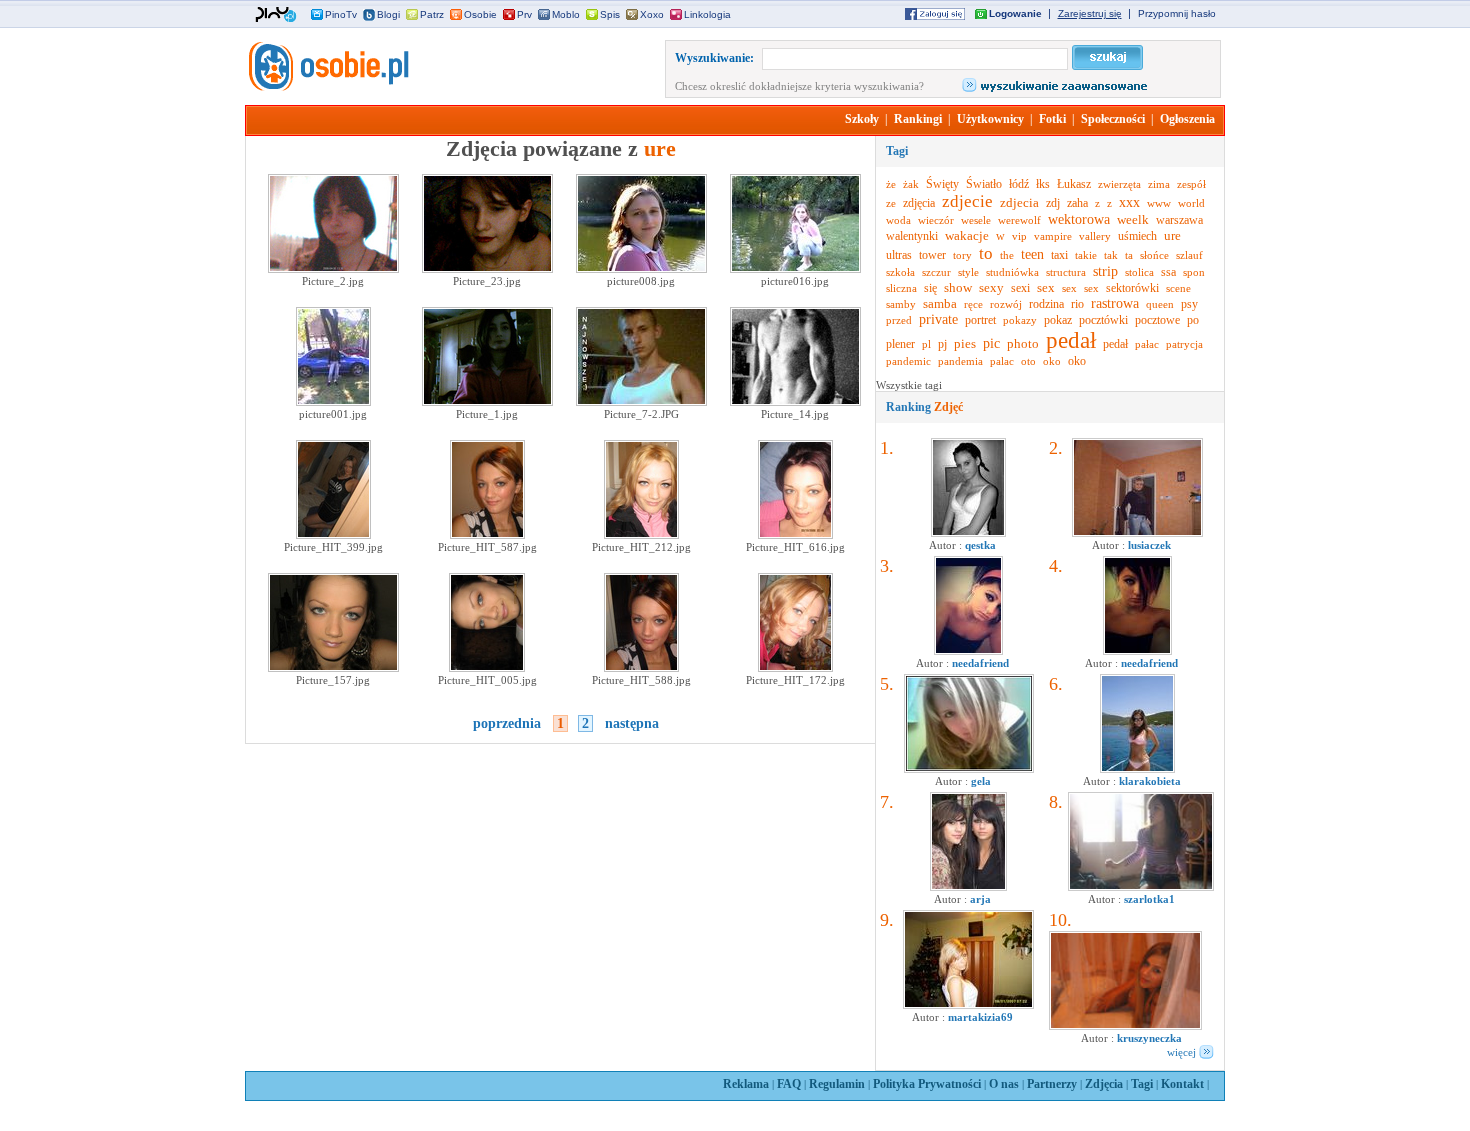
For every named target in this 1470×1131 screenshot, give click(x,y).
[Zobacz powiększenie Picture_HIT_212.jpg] (641, 535)
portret (980, 320)
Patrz (432, 14)
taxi (1059, 255)
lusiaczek (1149, 545)
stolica (1139, 272)
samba (940, 303)
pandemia (960, 361)
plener (900, 344)
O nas (1004, 1084)
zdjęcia (919, 203)
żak (911, 184)
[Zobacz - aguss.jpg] (968, 533)
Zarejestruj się (1090, 13)
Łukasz (1074, 184)
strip (1105, 271)
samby (901, 304)
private (938, 319)
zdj (1053, 203)
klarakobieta (1150, 781)
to (986, 253)
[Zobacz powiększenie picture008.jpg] (641, 269)
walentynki (912, 236)
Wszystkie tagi (909, 385)
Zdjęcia (1104, 1084)
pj (942, 344)
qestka (980, 545)
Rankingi (918, 119)
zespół (1191, 184)
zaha (1077, 203)
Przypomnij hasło (1177, 13)
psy (1189, 304)
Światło (984, 184)
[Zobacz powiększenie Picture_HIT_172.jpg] (795, 668)
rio (1077, 304)
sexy (991, 287)
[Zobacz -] (968, 651)
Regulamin (837, 1084)
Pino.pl (276, 15)
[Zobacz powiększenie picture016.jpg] (795, 269)
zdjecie (967, 201)
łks (1043, 184)
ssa (1168, 272)
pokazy (1020, 320)
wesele (976, 220)
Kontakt (1182, 1084)
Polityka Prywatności (927, 1084)
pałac (1147, 344)
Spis (610, 14)
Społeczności (1113, 119)
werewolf (1019, 220)
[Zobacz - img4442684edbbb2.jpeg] (1137, 769)
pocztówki (1103, 320)
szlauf (1189, 255)
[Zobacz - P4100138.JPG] (1137, 533)
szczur (936, 272)
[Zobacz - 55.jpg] (1125, 1026)
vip (1019, 236)
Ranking (924, 407)
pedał (1071, 340)
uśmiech (1137, 236)
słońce (1154, 255)
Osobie (480, 14)
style (968, 272)
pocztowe (1157, 320)
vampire (1053, 236)
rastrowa (1115, 303)
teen (1032, 254)
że (891, 184)
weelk (1133, 219)
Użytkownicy (990, 119)
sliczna (901, 288)
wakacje (967, 235)
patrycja (1184, 344)
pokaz (1058, 320)
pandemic (908, 361)
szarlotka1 (1149, 899)
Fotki (1052, 119)
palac (1002, 361)
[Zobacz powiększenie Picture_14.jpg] (795, 402)
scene (1178, 288)
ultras (899, 255)
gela (981, 781)
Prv (524, 14)
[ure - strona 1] (327, 87)
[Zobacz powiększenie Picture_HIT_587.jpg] (487, 535)
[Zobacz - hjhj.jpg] (968, 887)
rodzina (1046, 304)
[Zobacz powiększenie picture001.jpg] (333, 402)
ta (1129, 255)
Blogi (388, 14)
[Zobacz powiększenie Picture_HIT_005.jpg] (486, 668)
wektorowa (1079, 219)
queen (1160, 304)
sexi (1020, 288)
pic (991, 343)
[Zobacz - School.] (1141, 887)
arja (980, 899)
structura (1066, 272)
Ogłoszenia (1187, 119)
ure (1172, 235)
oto (1028, 361)
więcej (1181, 1052)
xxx (1129, 202)
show (958, 287)
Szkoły (862, 119)
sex (1046, 287)
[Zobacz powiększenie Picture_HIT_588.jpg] (641, 668)
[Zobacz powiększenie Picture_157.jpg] (333, 668)
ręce (973, 304)
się (930, 288)
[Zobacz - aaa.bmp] (969, 769)
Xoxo (652, 14)
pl (926, 344)
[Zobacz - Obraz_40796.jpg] (968, 1005)
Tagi (1142, 1084)
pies (965, 343)
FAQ (789, 1084)
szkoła (900, 272)
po (1193, 320)
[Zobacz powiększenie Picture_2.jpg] (333, 269)
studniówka (1012, 272)
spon (1194, 272)
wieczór (936, 220)
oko (1052, 361)
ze (891, 203)
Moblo (566, 14)
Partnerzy (1052, 1084)
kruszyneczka (1149, 1038)
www (1159, 203)
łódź (1019, 184)
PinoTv (341, 14)
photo (1023, 343)
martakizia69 (980, 1017)
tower (932, 255)
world (1191, 203)
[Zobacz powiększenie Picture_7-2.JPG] (641, 402)
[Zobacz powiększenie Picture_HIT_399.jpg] (333, 535)
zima (1159, 184)
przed (899, 320)
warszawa (1179, 220)
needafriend (980, 663)
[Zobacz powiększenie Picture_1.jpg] (487, 402)
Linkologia (707, 14)
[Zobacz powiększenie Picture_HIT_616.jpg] (795, 535)
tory (962, 255)
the (1007, 255)
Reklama (746, 1084)
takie (1086, 255)
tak (1111, 255)
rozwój (1006, 304)
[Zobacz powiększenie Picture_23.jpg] (487, 269)
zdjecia (1019, 202)
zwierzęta (1119, 184)
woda (898, 220)
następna (632, 723)
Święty (942, 184)
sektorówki (1132, 288)
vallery (1095, 236)
